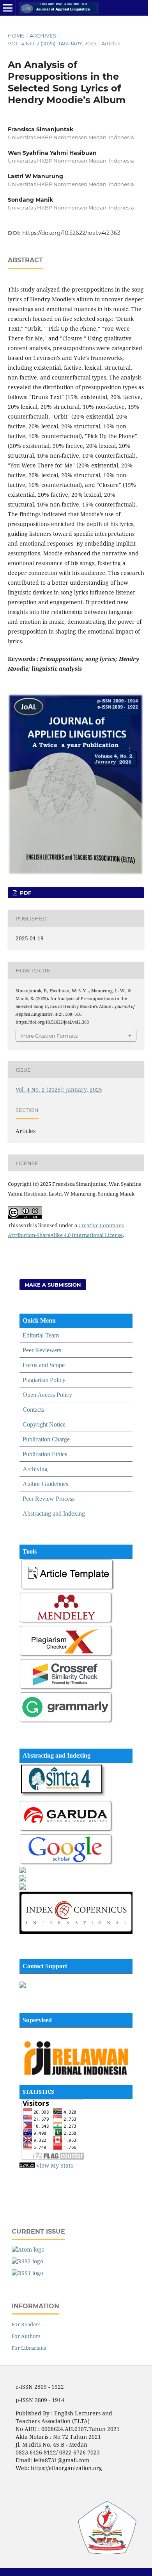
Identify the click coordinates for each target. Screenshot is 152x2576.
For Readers (26, 2324)
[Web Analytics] (27, 2165)
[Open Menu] (8, 8)
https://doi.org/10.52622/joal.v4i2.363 (71, 233)
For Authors (26, 2336)
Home (16, 36)
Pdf (25, 893)
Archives (43, 36)
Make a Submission (53, 1285)
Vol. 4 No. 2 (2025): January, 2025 (52, 43)
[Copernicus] (76, 1932)
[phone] (23, 1986)
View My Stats (55, 2165)
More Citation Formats (49, 1036)
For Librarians (29, 2348)
